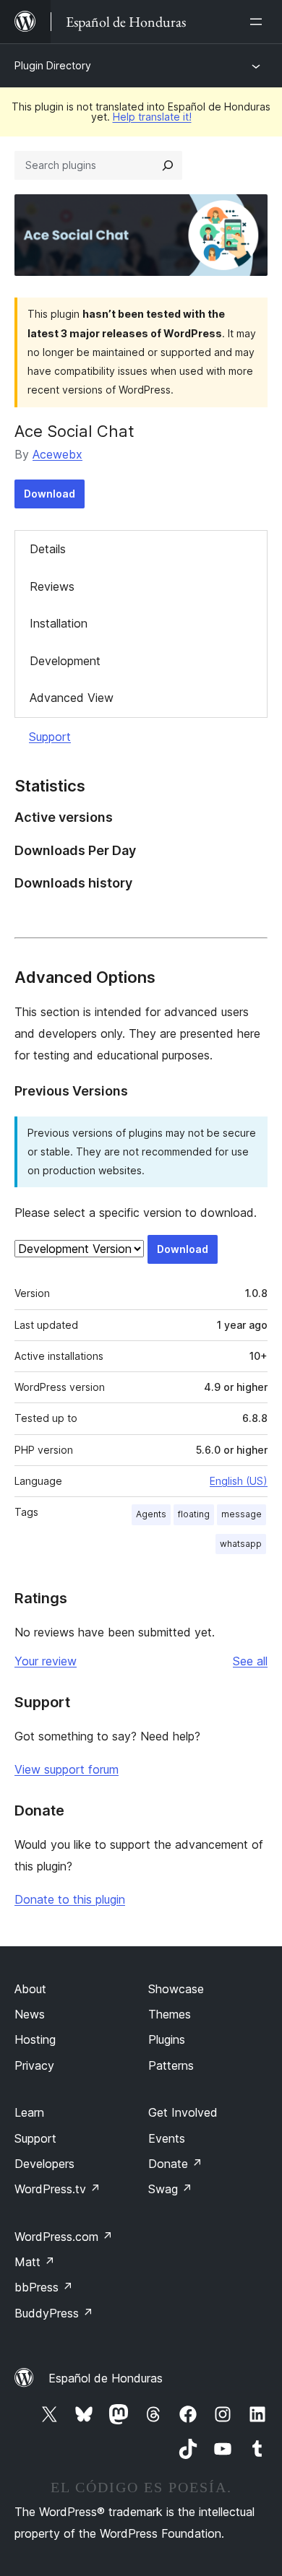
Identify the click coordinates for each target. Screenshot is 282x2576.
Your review (46, 1661)
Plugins (167, 2039)
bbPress (44, 2287)
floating (194, 1514)
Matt (35, 2262)
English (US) (239, 1481)
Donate (175, 2164)
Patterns (171, 2065)
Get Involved (183, 2112)
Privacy (34, 2065)
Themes (170, 2014)
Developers (44, 2164)
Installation (59, 623)
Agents (151, 1514)
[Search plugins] (168, 165)
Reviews (52, 586)
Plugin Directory (53, 65)
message (242, 1514)
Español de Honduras (106, 2378)
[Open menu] (259, 22)
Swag (170, 2189)
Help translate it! (152, 117)
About (30, 1989)
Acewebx (57, 454)
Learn (29, 2112)
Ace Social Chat (74, 431)
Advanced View (72, 698)
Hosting (35, 2039)
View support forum (67, 1769)
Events (167, 2138)
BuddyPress (54, 2313)
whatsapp (241, 1544)
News (30, 2014)
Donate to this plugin (70, 1899)
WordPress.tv (57, 2189)
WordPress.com (64, 2237)
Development (65, 661)
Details (48, 549)
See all (250, 1661)
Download (50, 494)
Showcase (176, 1989)
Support (50, 737)
